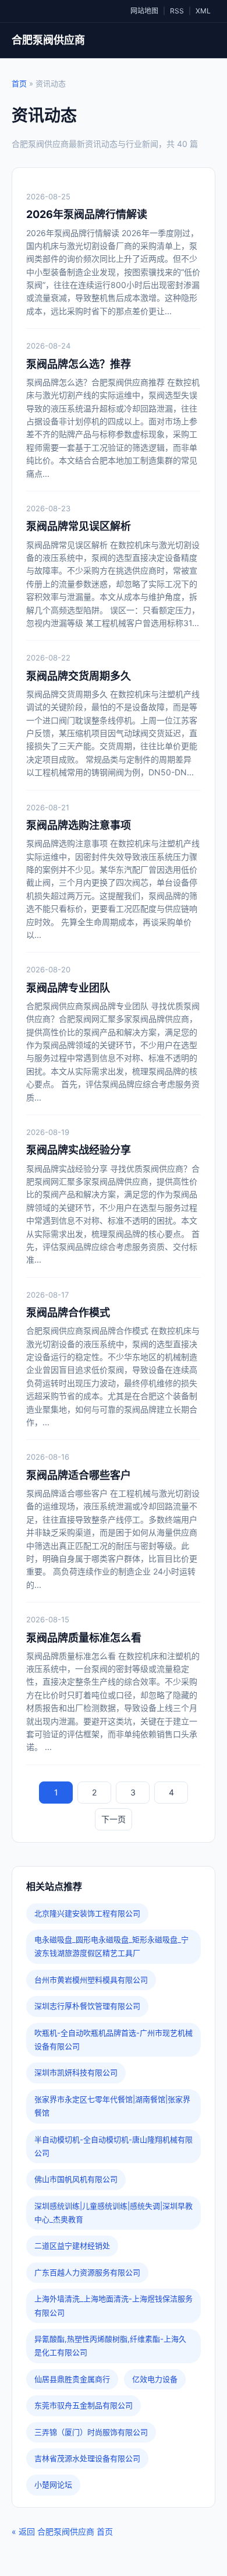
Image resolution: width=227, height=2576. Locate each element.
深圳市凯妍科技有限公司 (76, 2072)
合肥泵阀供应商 (48, 40)
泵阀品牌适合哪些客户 (79, 1475)
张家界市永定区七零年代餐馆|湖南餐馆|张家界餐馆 (112, 2106)
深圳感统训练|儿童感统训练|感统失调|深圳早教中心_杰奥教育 (114, 2213)
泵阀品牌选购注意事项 (79, 825)
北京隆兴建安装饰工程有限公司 (87, 1913)
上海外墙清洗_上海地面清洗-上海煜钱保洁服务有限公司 (114, 2305)
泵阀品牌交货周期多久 (79, 676)
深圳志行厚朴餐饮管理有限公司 (87, 2006)
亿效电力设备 (155, 2379)
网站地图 (144, 11)
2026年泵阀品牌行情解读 (87, 214)
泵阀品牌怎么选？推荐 (79, 364)
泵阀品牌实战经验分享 (79, 1150)
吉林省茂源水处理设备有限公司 (87, 2458)
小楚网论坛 (53, 2484)
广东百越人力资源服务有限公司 (87, 2272)
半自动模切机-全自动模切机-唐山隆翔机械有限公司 (114, 2146)
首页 (19, 83)
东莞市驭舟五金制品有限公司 (84, 2405)
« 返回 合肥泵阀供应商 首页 (62, 2531)
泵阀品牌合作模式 (68, 1312)
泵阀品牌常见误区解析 (79, 526)
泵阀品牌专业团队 (68, 988)
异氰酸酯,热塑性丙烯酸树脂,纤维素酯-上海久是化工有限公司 (110, 2345)
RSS (177, 11)
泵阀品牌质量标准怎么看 (84, 1638)
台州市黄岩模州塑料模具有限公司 (91, 1980)
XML (203, 11)
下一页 (114, 1819)
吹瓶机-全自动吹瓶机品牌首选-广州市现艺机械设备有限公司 (114, 2039)
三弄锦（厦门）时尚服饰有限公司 (91, 2432)
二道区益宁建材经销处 (72, 2245)
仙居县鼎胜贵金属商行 (72, 2379)
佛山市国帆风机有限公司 (76, 2179)
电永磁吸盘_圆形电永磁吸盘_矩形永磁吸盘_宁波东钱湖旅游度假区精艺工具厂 (111, 1946)
